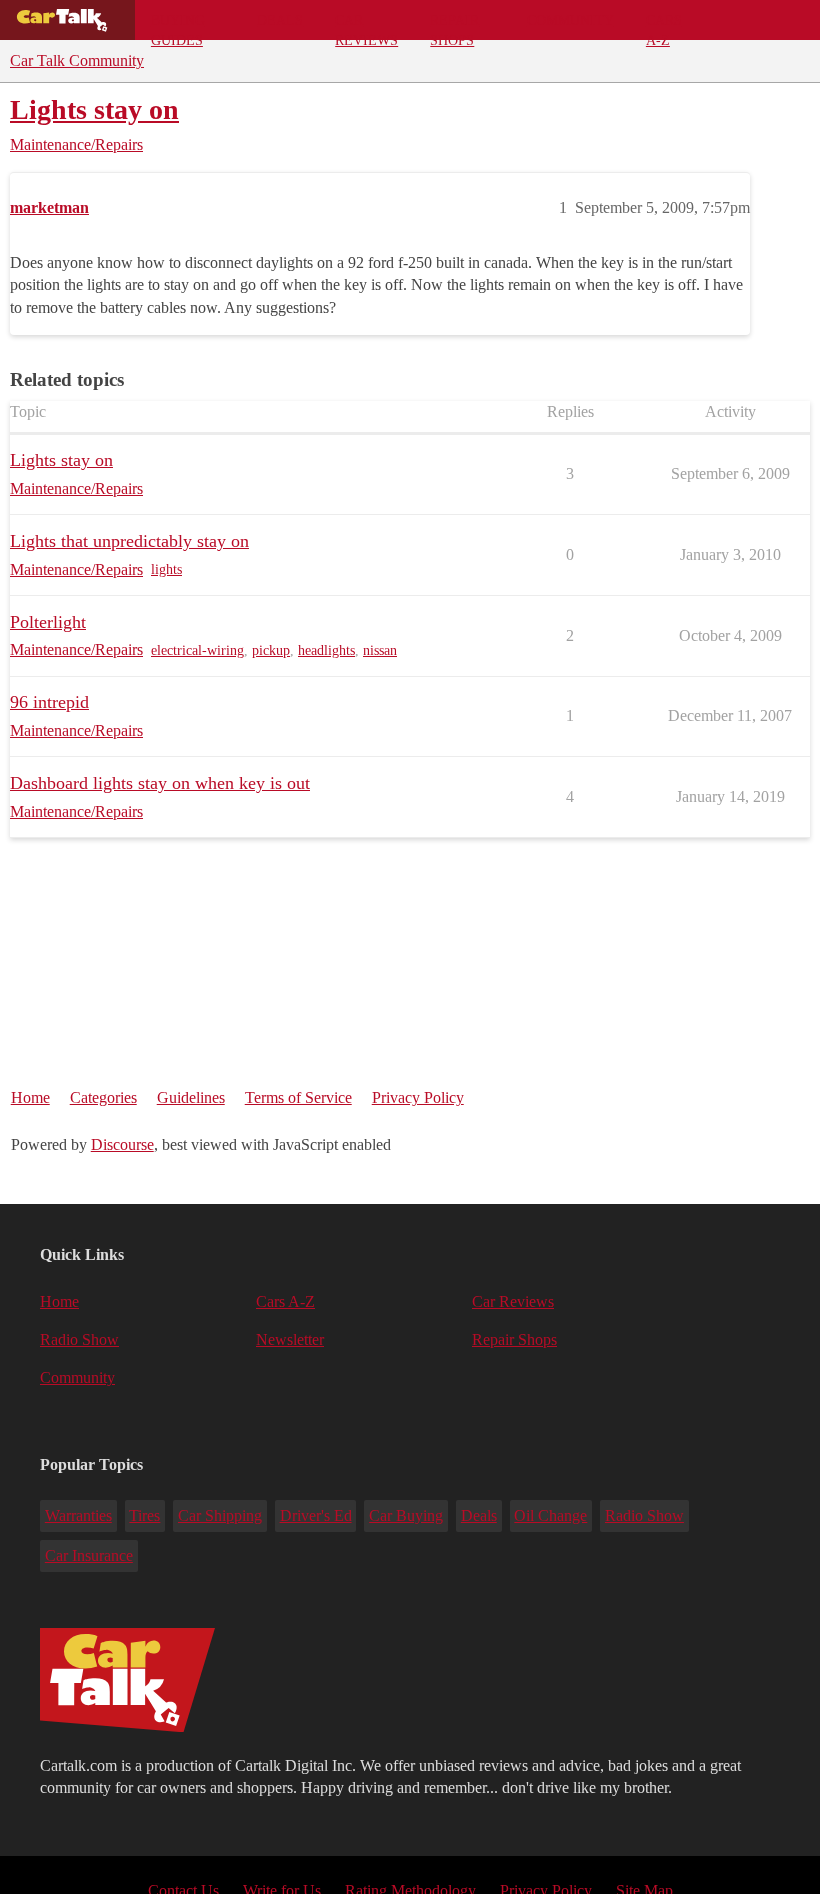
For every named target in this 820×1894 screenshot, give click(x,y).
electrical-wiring (197, 650)
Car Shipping (220, 1515)
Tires (144, 1515)
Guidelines (191, 1097)
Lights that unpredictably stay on (129, 541)
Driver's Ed (316, 1515)
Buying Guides (178, 26)
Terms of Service (298, 1097)
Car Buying (406, 1515)
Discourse (122, 1144)
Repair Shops (454, 26)
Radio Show (79, 1339)
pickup (271, 650)
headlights (326, 650)
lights (166, 569)
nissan (380, 650)
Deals (280, 20)
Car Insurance (89, 1555)
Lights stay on (94, 109)
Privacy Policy (418, 1097)
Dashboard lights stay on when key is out (160, 783)
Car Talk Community (77, 60)
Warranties (78, 1515)
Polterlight (48, 622)
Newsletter (290, 1339)
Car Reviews (366, 26)
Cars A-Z (664, 26)
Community (570, 20)
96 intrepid (49, 702)
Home (30, 1097)
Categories (103, 1097)
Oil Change (550, 1515)
